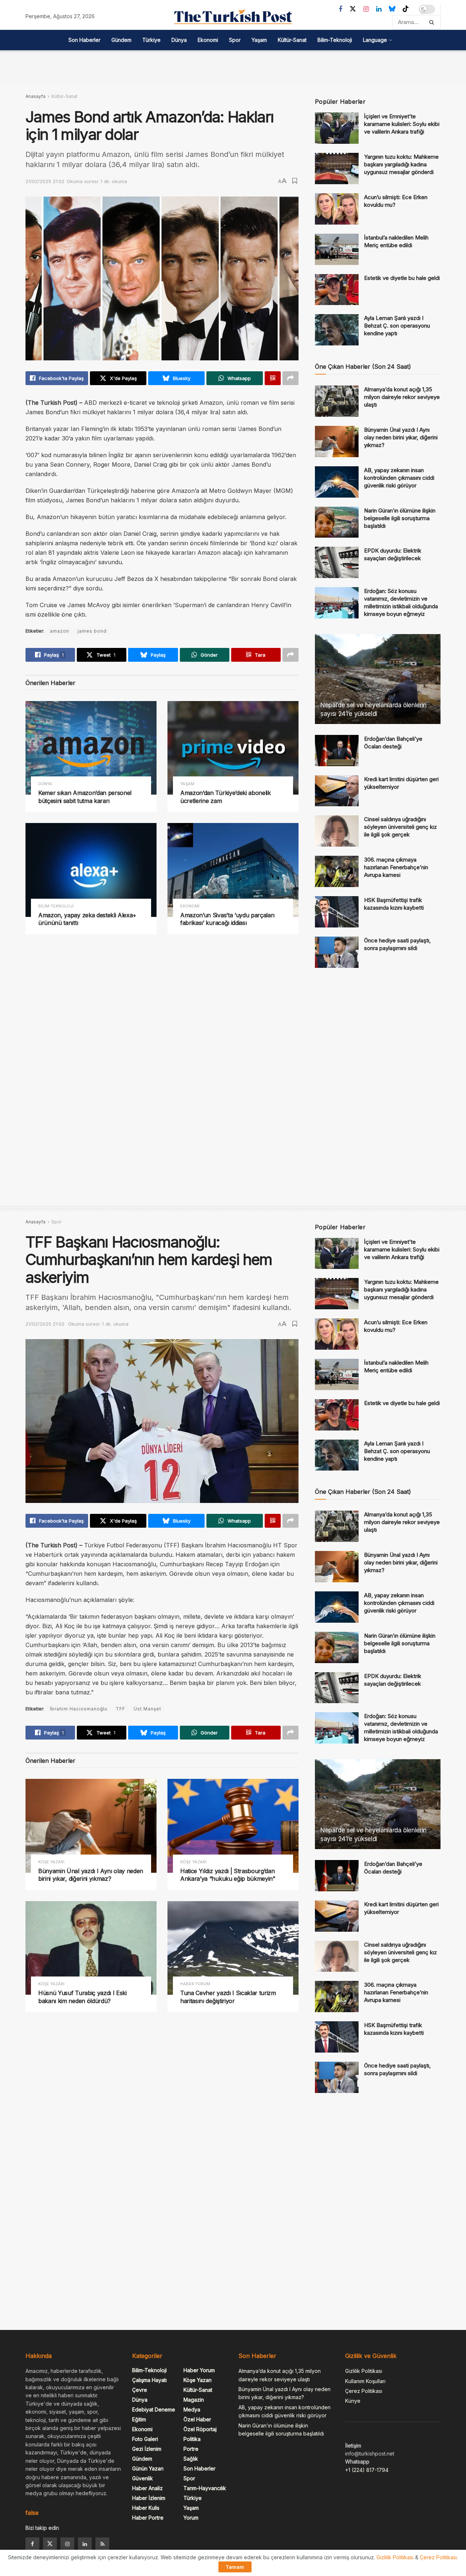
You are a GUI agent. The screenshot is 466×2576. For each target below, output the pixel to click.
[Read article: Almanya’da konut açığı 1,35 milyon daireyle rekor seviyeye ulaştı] (337, 401)
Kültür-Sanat (292, 40)
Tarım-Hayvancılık (205, 2488)
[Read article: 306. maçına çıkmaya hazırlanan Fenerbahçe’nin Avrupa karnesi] (337, 871)
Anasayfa (35, 96)
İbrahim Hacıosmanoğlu (79, 1709)
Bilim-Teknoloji (335, 40)
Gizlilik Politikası (364, 2371)
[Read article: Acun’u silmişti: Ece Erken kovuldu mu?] (337, 209)
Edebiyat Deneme (154, 2409)
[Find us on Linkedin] (85, 2544)
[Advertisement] (233, 67)
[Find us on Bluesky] (392, 9)
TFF (121, 1709)
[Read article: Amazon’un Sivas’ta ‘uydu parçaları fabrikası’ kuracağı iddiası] (233, 870)
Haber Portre (148, 2518)
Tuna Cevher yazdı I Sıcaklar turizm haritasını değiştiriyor (228, 1997)
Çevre (140, 2390)
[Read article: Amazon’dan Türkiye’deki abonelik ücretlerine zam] (233, 748)
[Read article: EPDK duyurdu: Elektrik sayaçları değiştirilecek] (337, 562)
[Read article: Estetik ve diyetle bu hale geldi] (337, 290)
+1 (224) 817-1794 (367, 2470)
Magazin (194, 2400)
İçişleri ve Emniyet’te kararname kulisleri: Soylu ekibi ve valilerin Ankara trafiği (402, 124)
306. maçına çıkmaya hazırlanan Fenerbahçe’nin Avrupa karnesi (396, 867)
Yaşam (259, 40)
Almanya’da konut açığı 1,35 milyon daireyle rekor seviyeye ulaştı (402, 397)
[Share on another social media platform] (291, 378)
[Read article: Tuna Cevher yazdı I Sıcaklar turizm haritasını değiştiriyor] (233, 1948)
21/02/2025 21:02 (45, 181)
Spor (235, 40)
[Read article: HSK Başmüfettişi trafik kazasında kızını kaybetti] (337, 912)
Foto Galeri (145, 2439)
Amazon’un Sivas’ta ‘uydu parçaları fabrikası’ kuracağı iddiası (227, 919)
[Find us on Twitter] (353, 9)
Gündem (121, 40)
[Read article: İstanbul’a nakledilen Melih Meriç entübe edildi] (337, 249)
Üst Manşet (147, 1709)
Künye (353, 2401)
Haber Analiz (147, 2488)
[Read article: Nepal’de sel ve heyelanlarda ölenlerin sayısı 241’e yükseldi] (378, 679)
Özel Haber (197, 2419)
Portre (191, 2449)
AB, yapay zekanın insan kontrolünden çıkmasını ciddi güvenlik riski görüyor (399, 478)
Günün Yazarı (148, 2468)
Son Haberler (84, 40)
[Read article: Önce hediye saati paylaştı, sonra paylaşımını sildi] (337, 952)
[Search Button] (433, 22)
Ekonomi (208, 40)
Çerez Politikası (364, 2391)
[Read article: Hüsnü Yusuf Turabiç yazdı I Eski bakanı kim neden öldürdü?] (91, 1948)
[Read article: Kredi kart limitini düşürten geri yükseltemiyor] (337, 791)
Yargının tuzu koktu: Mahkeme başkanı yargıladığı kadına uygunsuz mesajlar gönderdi (401, 164)
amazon (60, 631)
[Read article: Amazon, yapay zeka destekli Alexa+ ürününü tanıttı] (91, 870)
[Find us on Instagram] (366, 9)
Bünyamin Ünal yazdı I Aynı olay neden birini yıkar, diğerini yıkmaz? (401, 437)
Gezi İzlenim (147, 2449)
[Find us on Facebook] (340, 9)
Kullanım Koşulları (365, 2381)
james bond (92, 631)
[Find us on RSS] (102, 2544)
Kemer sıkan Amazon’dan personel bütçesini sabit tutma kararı (85, 797)
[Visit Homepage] (233, 17)
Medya (192, 2409)
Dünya (179, 40)
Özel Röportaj (200, 2429)
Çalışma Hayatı (149, 2380)
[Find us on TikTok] (406, 9)
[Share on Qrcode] (273, 378)
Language (375, 40)
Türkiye (151, 40)
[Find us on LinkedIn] (379, 9)
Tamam (235, 2567)
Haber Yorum (195, 1984)
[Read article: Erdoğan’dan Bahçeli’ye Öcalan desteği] (337, 751)
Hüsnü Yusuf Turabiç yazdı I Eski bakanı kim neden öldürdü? (82, 1997)
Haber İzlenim (149, 2498)
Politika (192, 2439)
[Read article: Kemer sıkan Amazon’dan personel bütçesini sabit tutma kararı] (91, 748)
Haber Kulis (146, 2508)
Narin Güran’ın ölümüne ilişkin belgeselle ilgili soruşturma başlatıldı (400, 518)
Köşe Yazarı (51, 1862)
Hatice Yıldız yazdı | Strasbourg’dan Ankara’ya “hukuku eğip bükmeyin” (228, 1875)
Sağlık (191, 2459)
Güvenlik (143, 2478)
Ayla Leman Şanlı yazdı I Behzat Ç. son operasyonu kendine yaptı (397, 326)
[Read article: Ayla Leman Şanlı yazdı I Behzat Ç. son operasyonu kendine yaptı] (337, 330)
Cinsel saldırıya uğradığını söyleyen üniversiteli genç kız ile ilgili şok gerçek (400, 827)
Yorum (191, 2518)
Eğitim (139, 2419)
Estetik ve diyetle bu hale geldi (402, 278)
